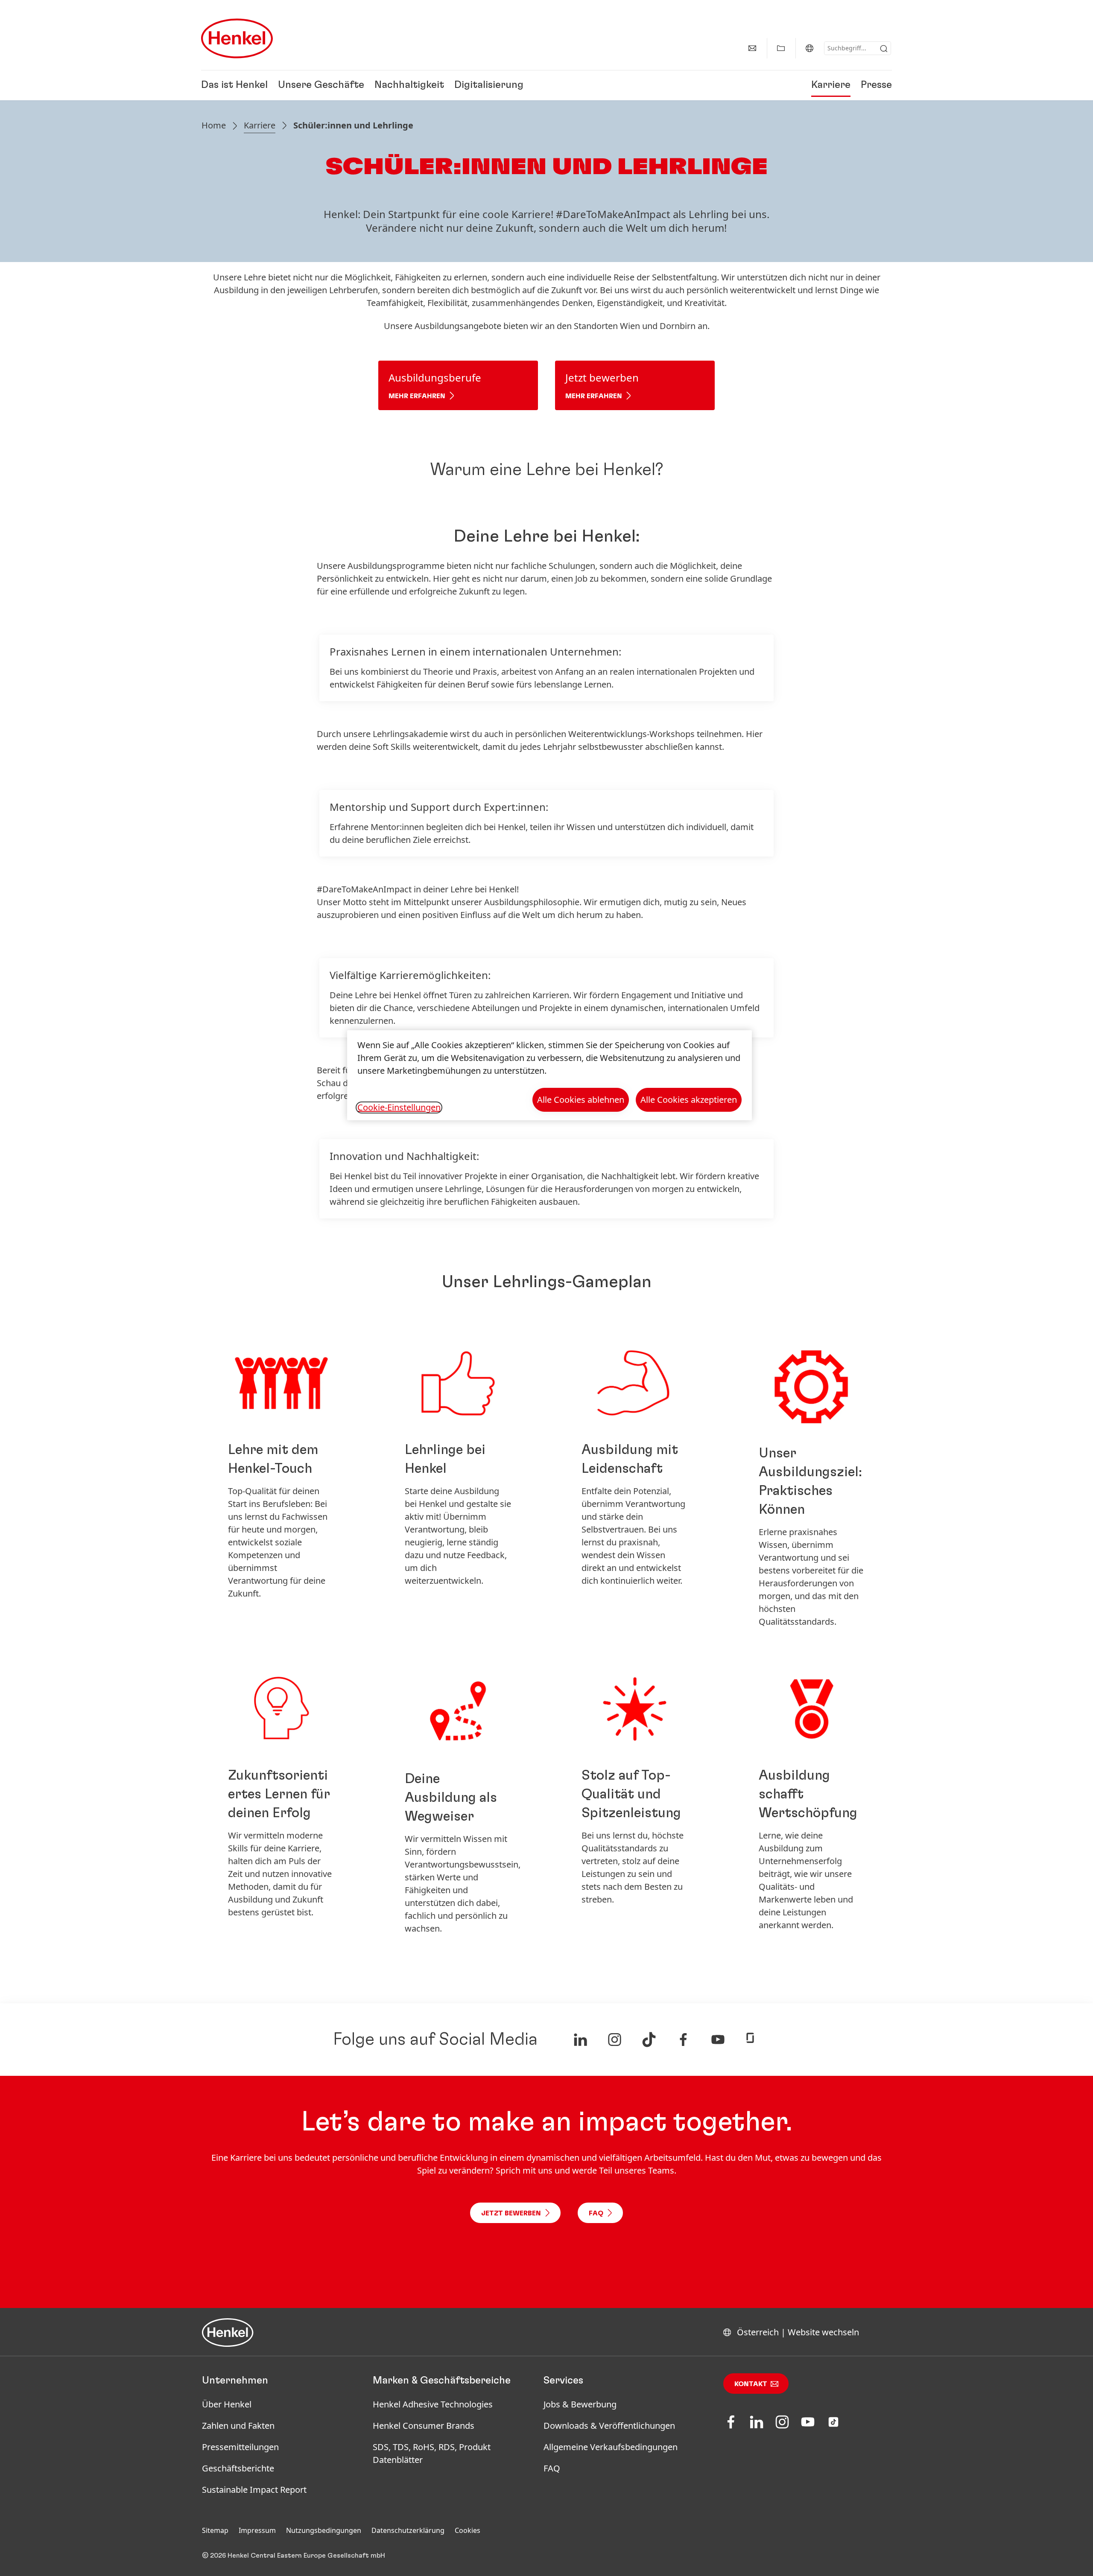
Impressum (257, 2530)
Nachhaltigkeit (409, 85)
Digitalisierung (489, 85)
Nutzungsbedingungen (324, 2530)
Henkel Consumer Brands (424, 2426)
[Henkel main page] (237, 38)
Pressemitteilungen (240, 2447)
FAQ (552, 2468)
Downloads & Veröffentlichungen (609, 2426)
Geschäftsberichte (238, 2468)
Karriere (831, 85)
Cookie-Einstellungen (399, 1107)
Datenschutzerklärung (408, 2530)
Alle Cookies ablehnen (581, 1100)
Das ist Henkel (234, 85)
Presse (876, 85)
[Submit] (884, 49)
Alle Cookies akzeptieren (689, 1100)
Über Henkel (227, 2404)
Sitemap (215, 2530)
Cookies (468, 2530)
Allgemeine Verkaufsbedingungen (611, 2447)
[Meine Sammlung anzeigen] (781, 48)
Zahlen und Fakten (238, 2426)
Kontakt (751, 2384)
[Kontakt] (752, 48)
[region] (549, 1075)
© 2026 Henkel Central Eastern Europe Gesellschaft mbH (294, 2556)
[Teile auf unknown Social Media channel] (580, 2040)
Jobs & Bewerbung (580, 2404)
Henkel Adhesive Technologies (433, 2404)
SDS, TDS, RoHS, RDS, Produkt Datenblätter (432, 2453)
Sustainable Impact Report (254, 2490)
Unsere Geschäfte (321, 85)
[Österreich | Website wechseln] (810, 48)
